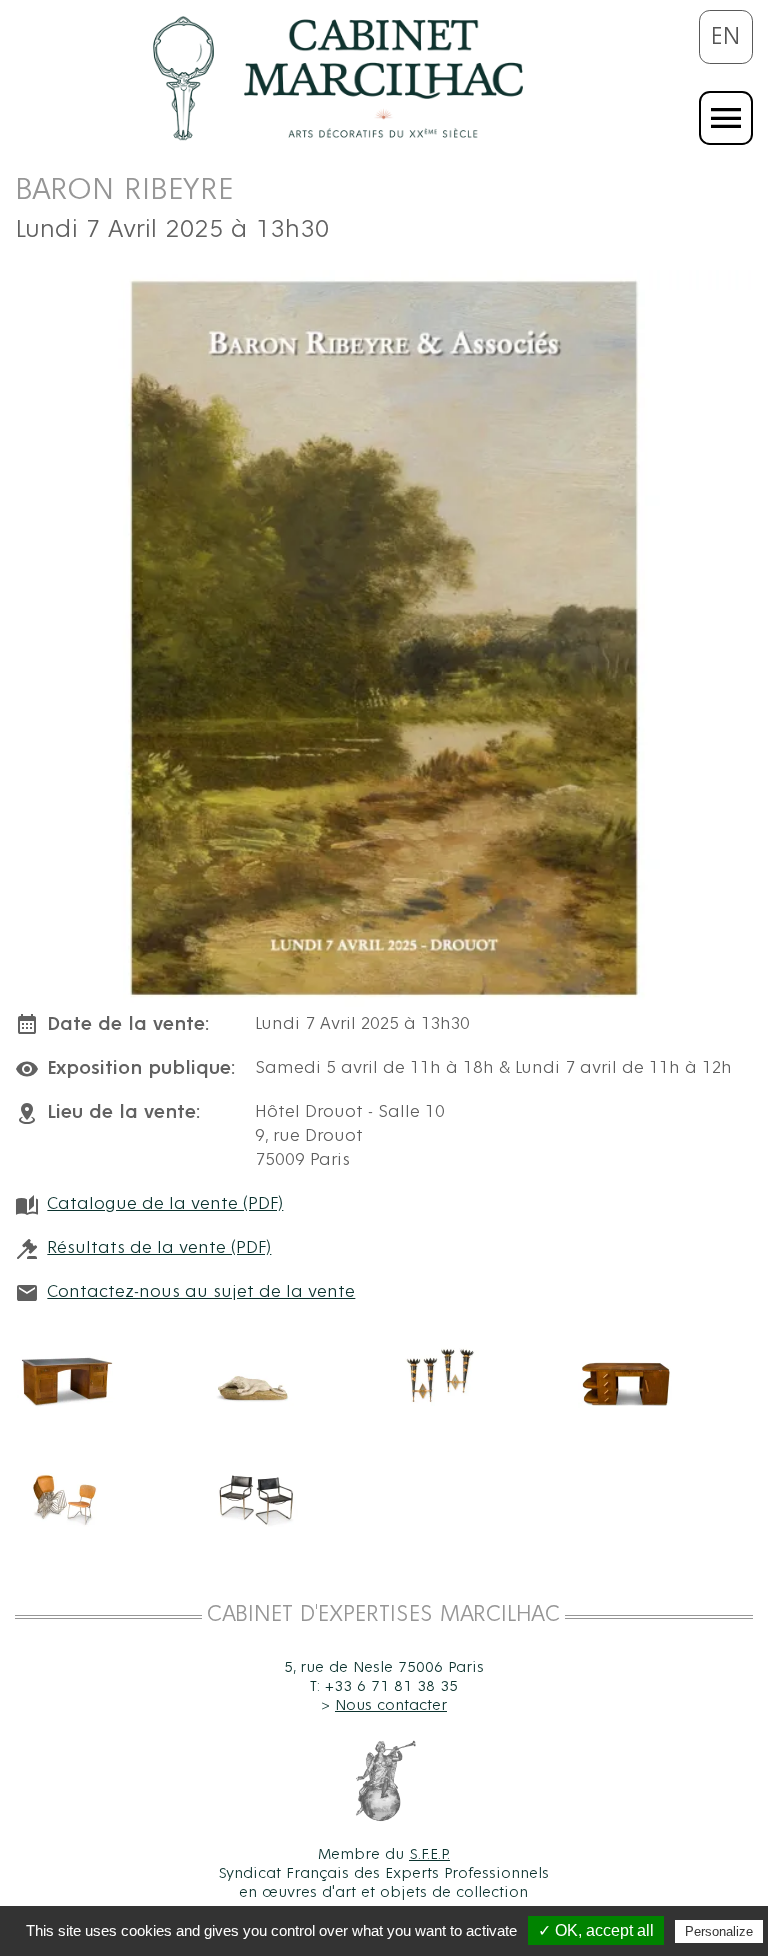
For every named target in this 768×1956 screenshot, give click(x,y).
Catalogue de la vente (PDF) (165, 1204)
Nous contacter (391, 1705)
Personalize (719, 1931)
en (726, 36)
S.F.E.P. (429, 1854)
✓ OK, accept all (596, 1930)
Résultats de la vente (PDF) (159, 1248)
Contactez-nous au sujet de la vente (201, 1292)
